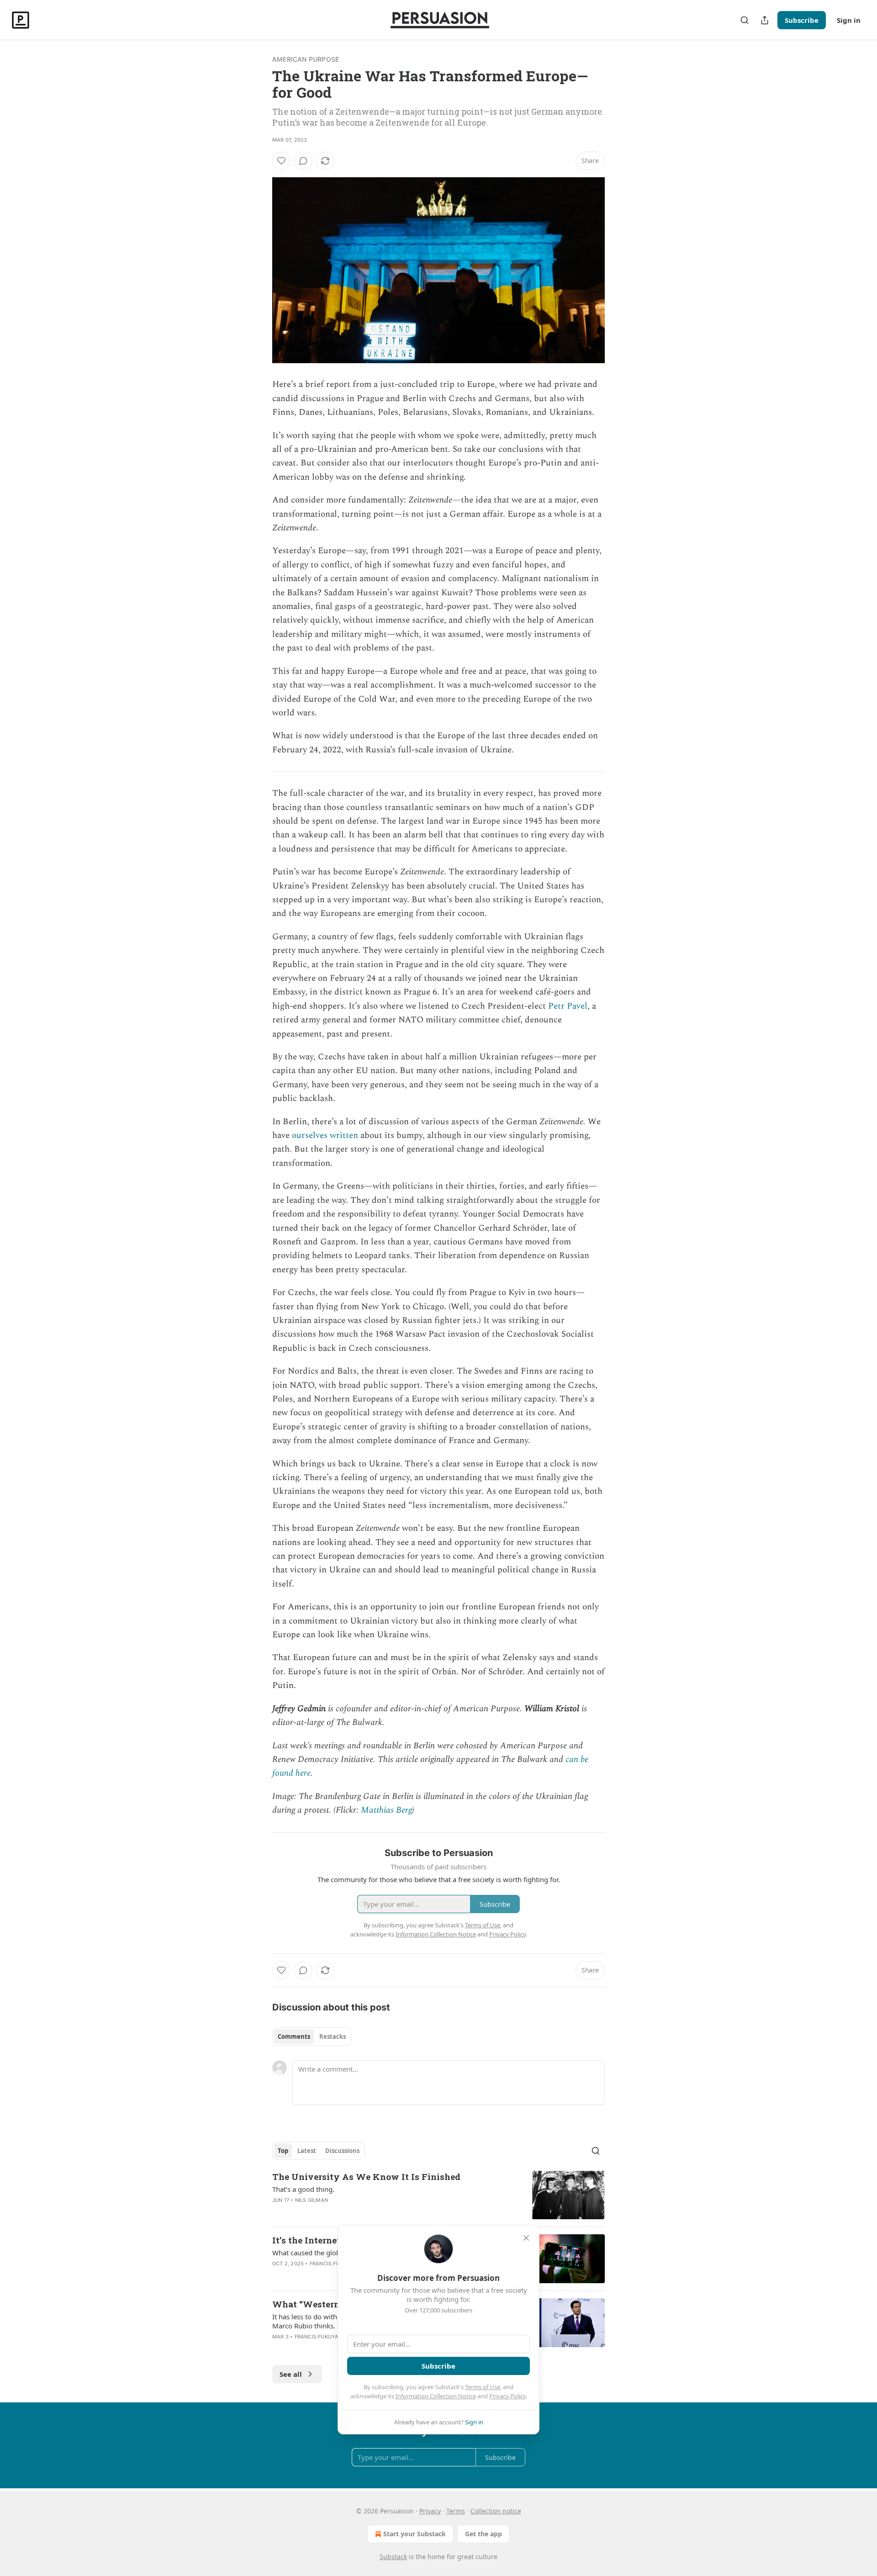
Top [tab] (283, 2151)
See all (291, 2374)
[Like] (281, 161)
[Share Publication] (765, 20)
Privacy (430, 2511)
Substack (393, 2557)
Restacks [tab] (333, 2036)
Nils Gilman (312, 2200)
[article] (438, 2195)
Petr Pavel (568, 1006)
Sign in (849, 20)
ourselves (310, 1135)
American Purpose (306, 59)
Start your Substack (415, 2534)
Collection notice (496, 2511)
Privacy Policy (507, 2396)
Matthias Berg (386, 1810)
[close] (526, 2238)
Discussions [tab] (342, 2151)
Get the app (483, 2534)
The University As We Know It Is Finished (366, 2177)
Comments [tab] (294, 2036)
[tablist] (312, 2036)
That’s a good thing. (303, 2189)
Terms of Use (483, 2387)
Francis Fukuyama (336, 2264)
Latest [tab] (307, 2151)
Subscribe (802, 20)
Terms (456, 2511)
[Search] (745, 20)
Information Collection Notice (436, 2396)
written (344, 1135)
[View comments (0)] (303, 161)
